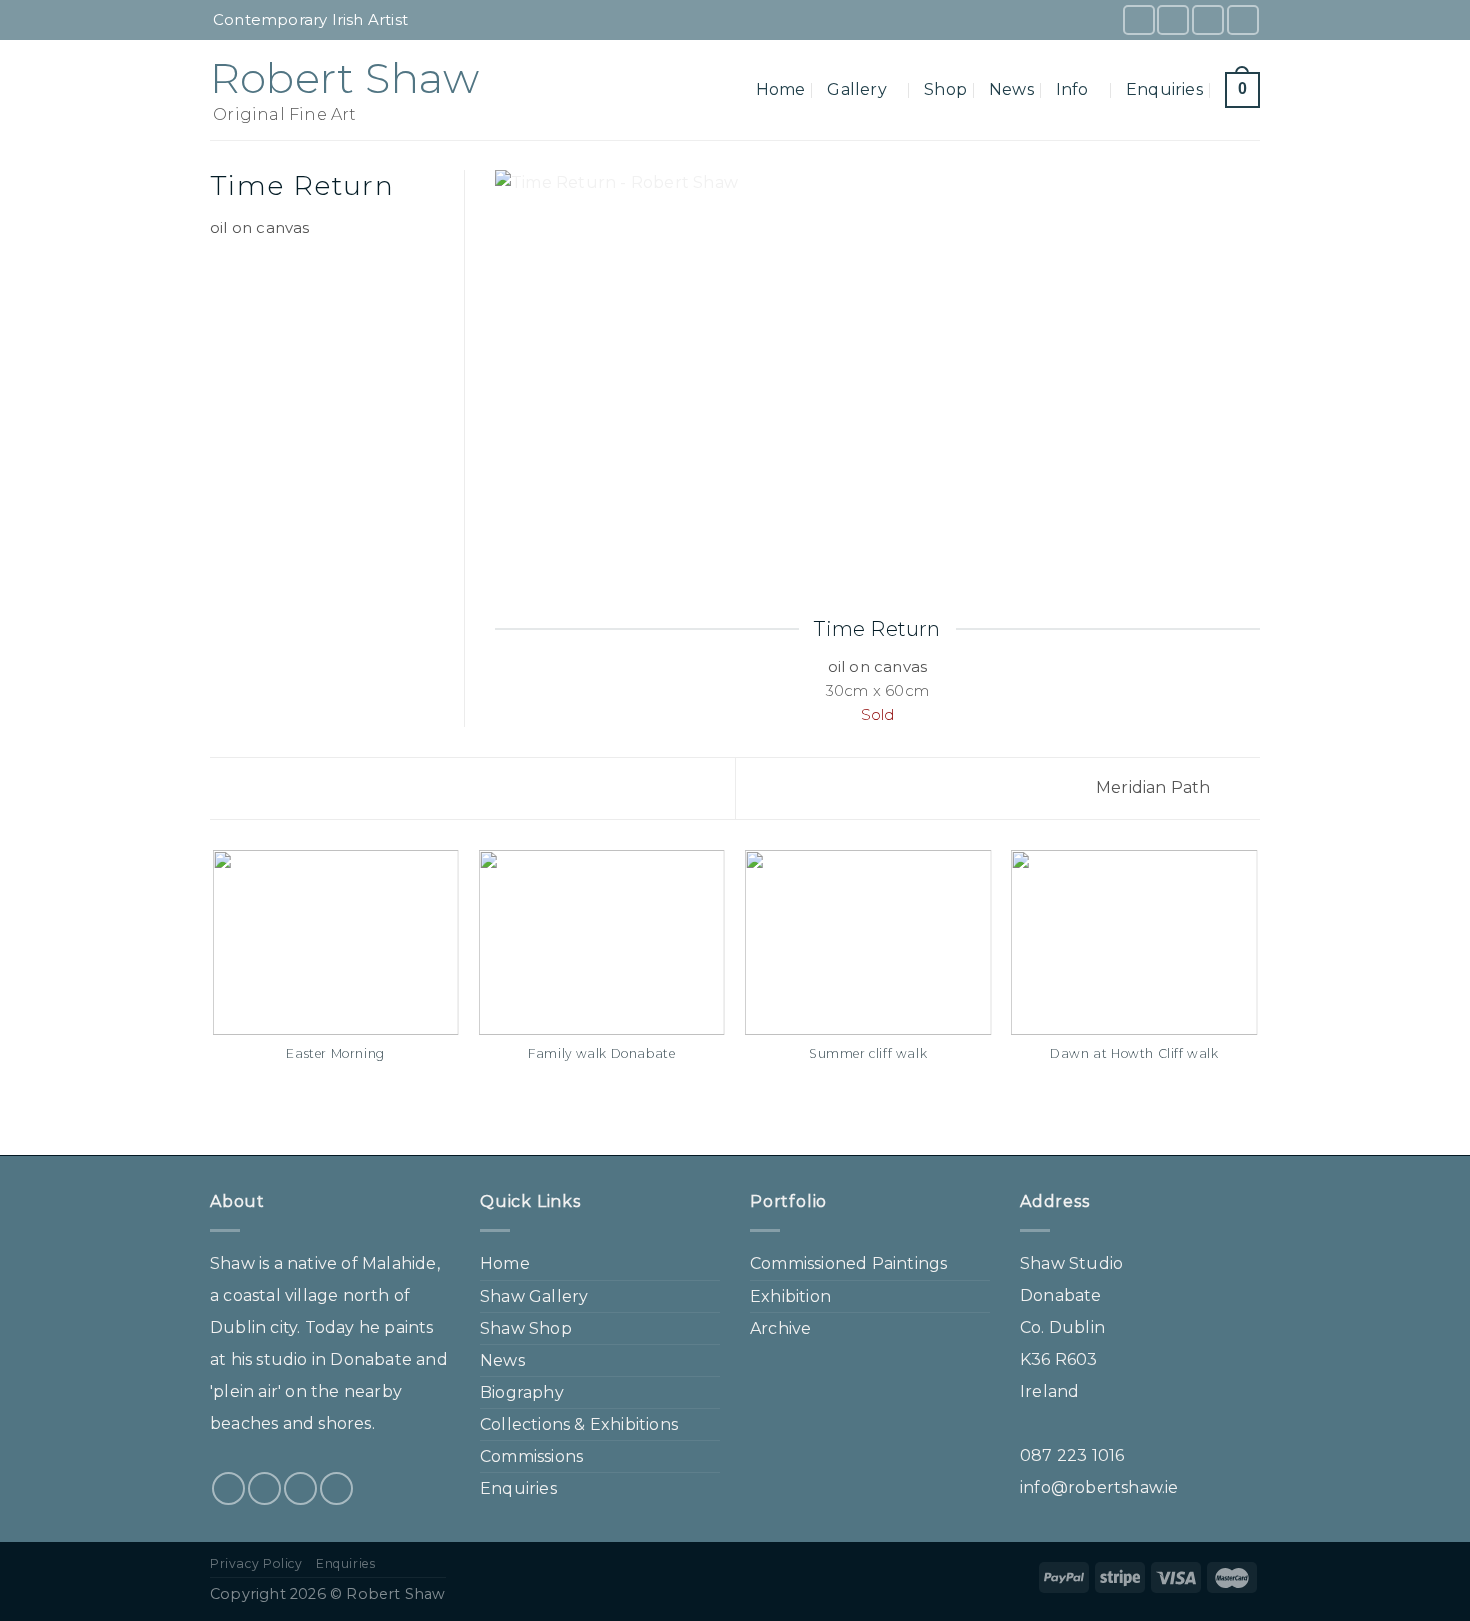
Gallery (856, 89)
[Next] (1257, 1001)
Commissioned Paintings (848, 1263)
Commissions (531, 1456)
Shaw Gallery (534, 1296)
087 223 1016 (1072, 1455)
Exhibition (790, 1296)
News (1011, 89)
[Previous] (214, 1001)
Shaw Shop (526, 1328)
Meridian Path (1155, 787)
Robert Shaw (344, 78)
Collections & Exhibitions (579, 1424)
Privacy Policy (256, 1563)
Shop (945, 89)
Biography (522, 1392)
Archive (780, 1328)
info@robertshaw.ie (1099, 1487)
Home (781, 89)
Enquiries (1164, 89)
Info (1072, 89)
